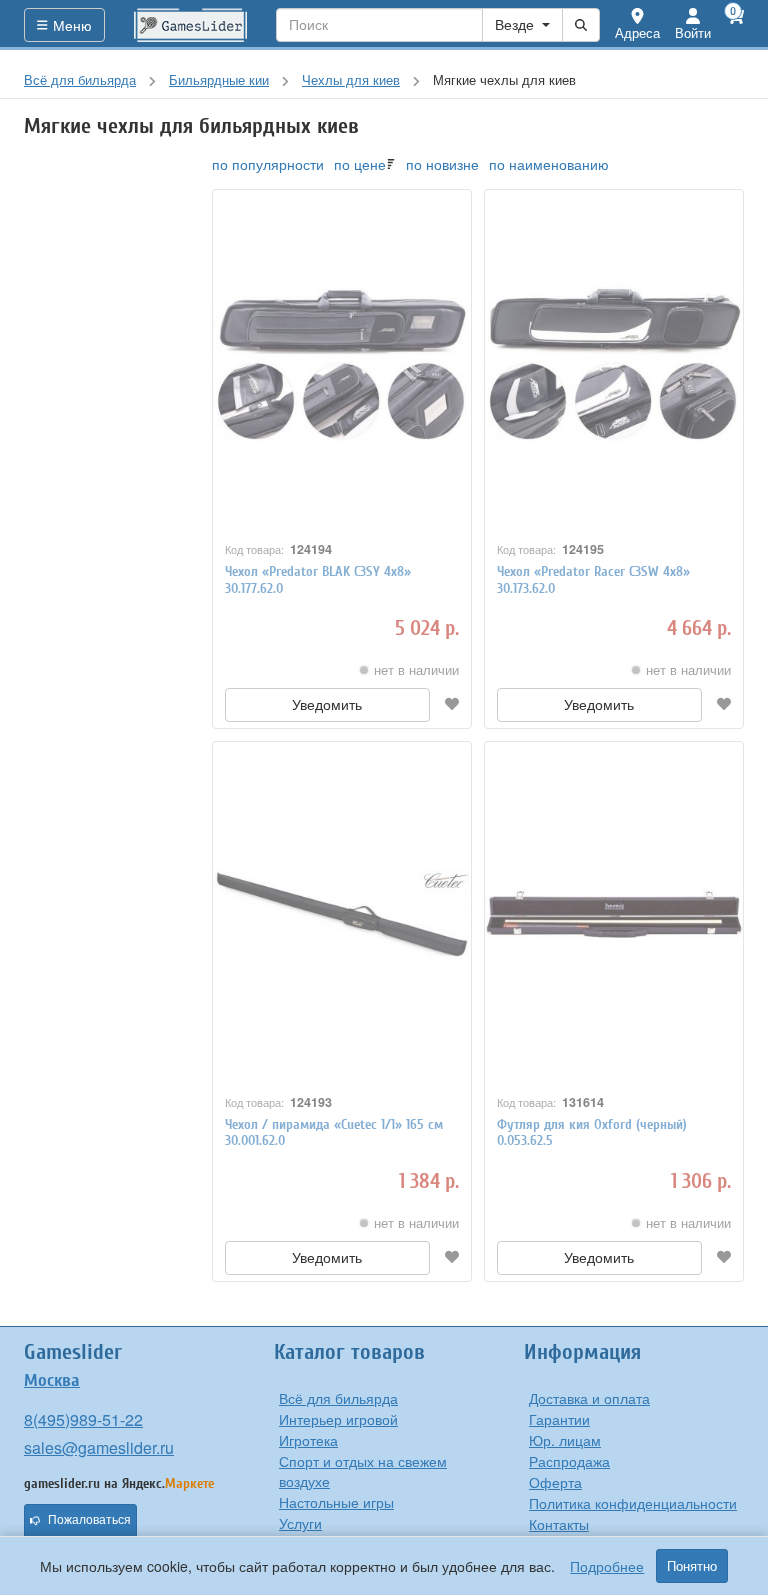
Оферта (555, 1482)
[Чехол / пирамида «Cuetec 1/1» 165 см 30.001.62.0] (342, 914)
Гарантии (559, 1419)
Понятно (692, 1566)
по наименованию (549, 164)
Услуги (300, 1523)
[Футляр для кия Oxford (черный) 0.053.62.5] (614, 914)
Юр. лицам (565, 1440)
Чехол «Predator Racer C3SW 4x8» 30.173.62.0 (593, 580)
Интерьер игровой (338, 1419)
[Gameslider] (191, 25)
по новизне (442, 164)
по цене (360, 164)
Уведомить (327, 705)
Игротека (308, 1440)
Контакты (559, 1524)
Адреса (637, 32)
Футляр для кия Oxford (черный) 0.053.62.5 (592, 1133)
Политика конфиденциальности (633, 1503)
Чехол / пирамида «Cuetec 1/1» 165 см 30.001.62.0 (334, 1133)
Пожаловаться (89, 1520)
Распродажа (569, 1461)
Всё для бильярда (338, 1398)
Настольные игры (336, 1502)
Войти (693, 32)
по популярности (268, 164)
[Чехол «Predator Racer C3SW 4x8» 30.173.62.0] (614, 362)
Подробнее (607, 1566)
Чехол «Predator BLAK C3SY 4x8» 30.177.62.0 (318, 580)
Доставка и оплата (589, 1398)
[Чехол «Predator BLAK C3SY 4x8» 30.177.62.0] (342, 362)
